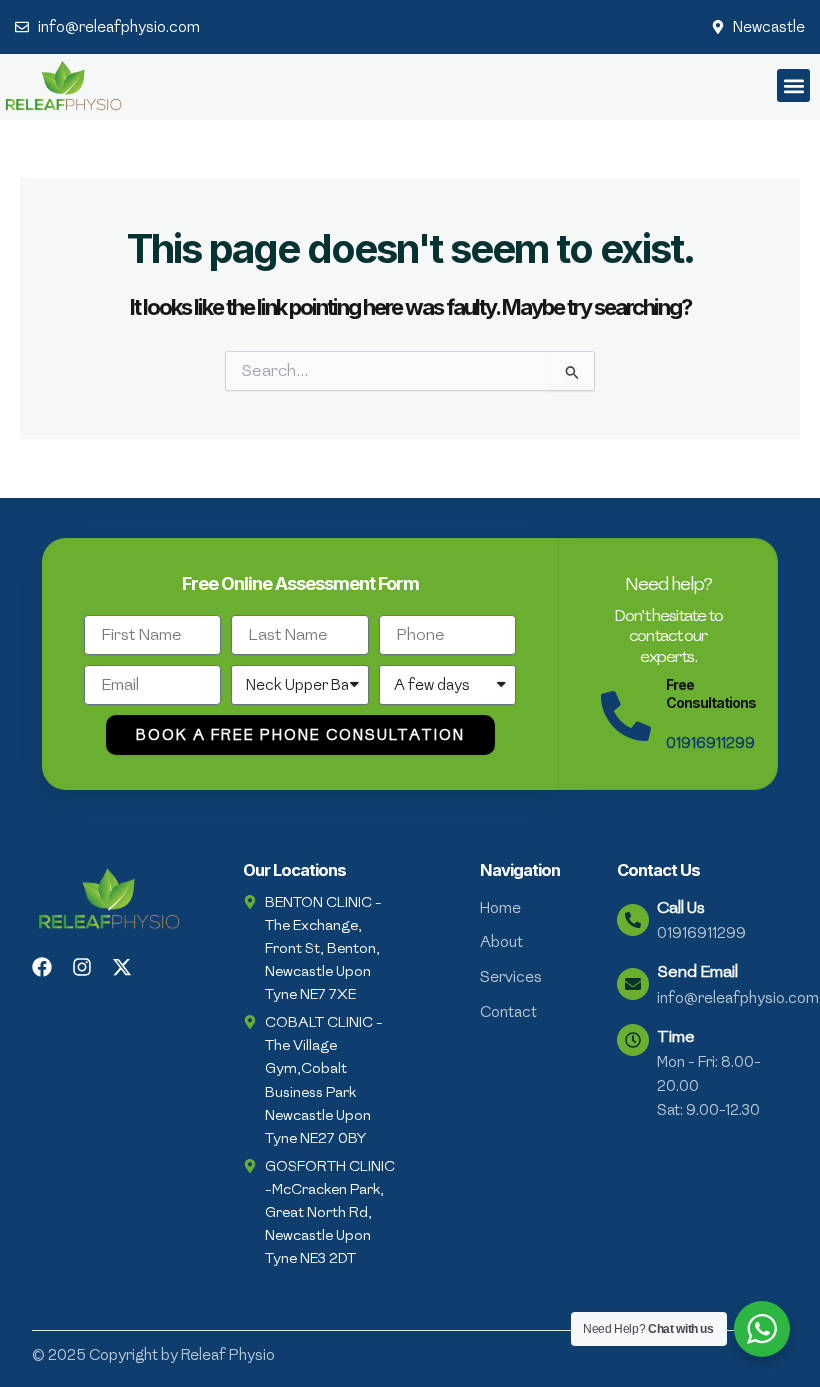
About (501, 942)
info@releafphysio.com (738, 998)
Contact (508, 1012)
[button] (793, 85)
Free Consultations (711, 693)
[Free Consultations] (626, 716)
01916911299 (710, 743)
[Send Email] (633, 984)
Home (500, 908)
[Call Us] (633, 920)
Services (511, 977)
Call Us (681, 907)
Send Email (697, 971)
